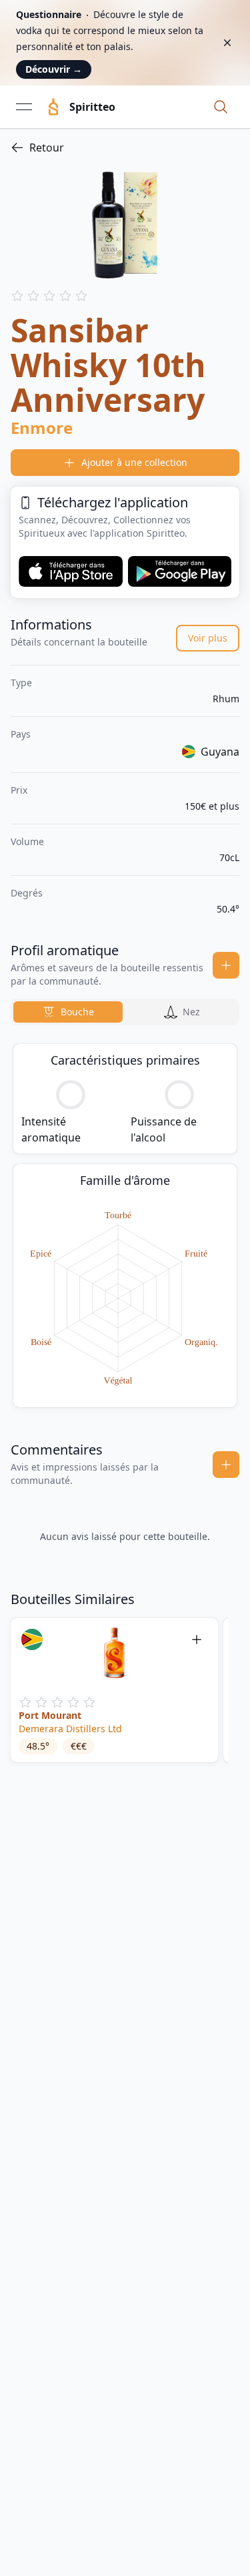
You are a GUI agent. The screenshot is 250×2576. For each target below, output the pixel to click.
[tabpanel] (125, 1226)
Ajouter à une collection (134, 462)
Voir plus (208, 638)
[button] (221, 107)
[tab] (68, 1012)
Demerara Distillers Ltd (70, 1729)
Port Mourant (50, 1715)
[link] (125, 148)
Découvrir (54, 69)
